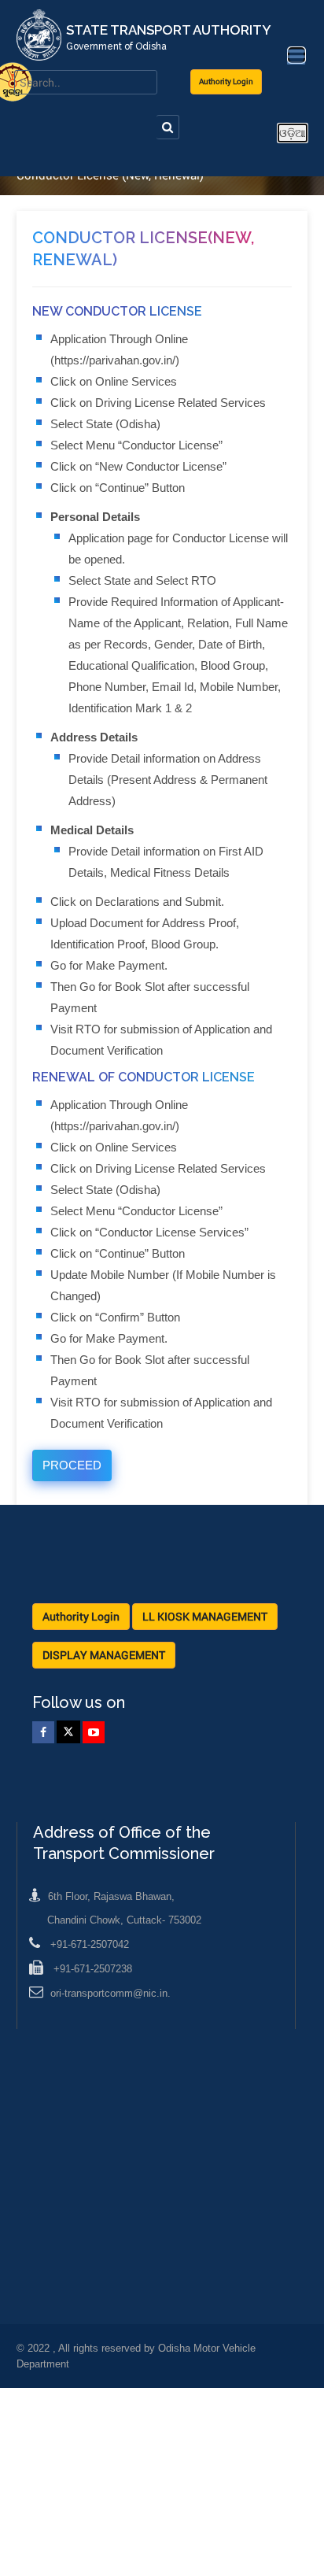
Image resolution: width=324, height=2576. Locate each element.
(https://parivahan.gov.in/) (115, 360)
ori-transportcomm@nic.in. (110, 1993)
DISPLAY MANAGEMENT (104, 1655)
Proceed (72, 1465)
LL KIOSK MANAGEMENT (205, 1616)
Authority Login (226, 81)
